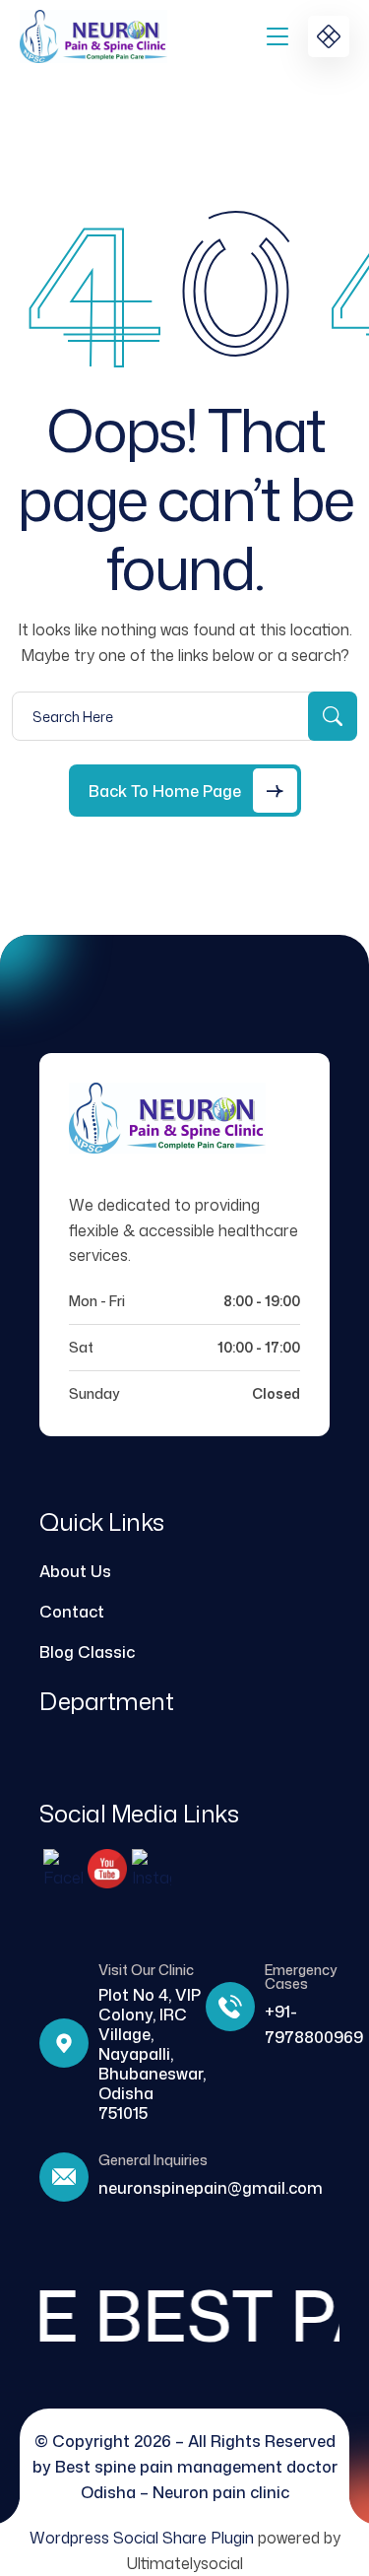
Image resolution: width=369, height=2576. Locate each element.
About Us (75, 1571)
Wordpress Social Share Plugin (144, 2538)
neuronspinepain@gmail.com (211, 2188)
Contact (72, 1612)
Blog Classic (87, 1652)
